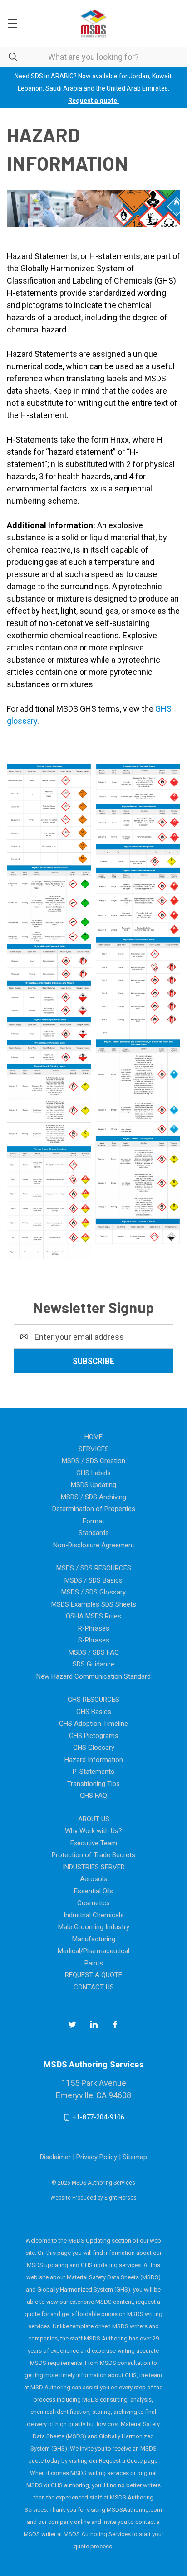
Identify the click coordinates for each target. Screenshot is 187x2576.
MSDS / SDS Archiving (93, 1497)
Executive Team (94, 1843)
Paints (94, 1963)
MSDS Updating (93, 1485)
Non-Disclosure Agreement (94, 1545)
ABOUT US (94, 1819)
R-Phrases (94, 1628)
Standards (94, 1533)
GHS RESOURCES (93, 1700)
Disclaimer (55, 2157)
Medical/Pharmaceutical (93, 1951)
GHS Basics (94, 1712)
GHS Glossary (94, 1748)
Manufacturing (94, 1939)
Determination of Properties (94, 1509)
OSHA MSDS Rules (93, 1616)
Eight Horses (121, 2198)
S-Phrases (94, 1640)
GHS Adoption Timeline (93, 1724)
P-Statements (93, 1772)
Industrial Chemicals (94, 1915)
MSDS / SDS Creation (93, 1461)
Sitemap (135, 2157)
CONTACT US (94, 1987)
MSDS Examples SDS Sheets (94, 1604)
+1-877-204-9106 (98, 2117)
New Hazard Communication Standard (93, 1676)
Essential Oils (94, 1891)
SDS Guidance (93, 1664)
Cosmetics (93, 1903)
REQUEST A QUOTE (93, 1975)
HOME (93, 1437)
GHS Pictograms (94, 1736)
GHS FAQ (93, 1796)
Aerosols (93, 1879)
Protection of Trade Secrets (93, 1855)
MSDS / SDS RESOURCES (94, 1568)
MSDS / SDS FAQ (94, 1652)
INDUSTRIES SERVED (94, 1867)
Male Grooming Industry (94, 1927)
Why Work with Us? (93, 1831)
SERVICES (94, 1449)
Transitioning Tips (93, 1784)
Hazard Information (94, 1760)
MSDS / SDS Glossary (93, 1592)
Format (93, 1521)
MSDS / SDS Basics (93, 1580)
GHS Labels (93, 1473)
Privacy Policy (97, 2157)
